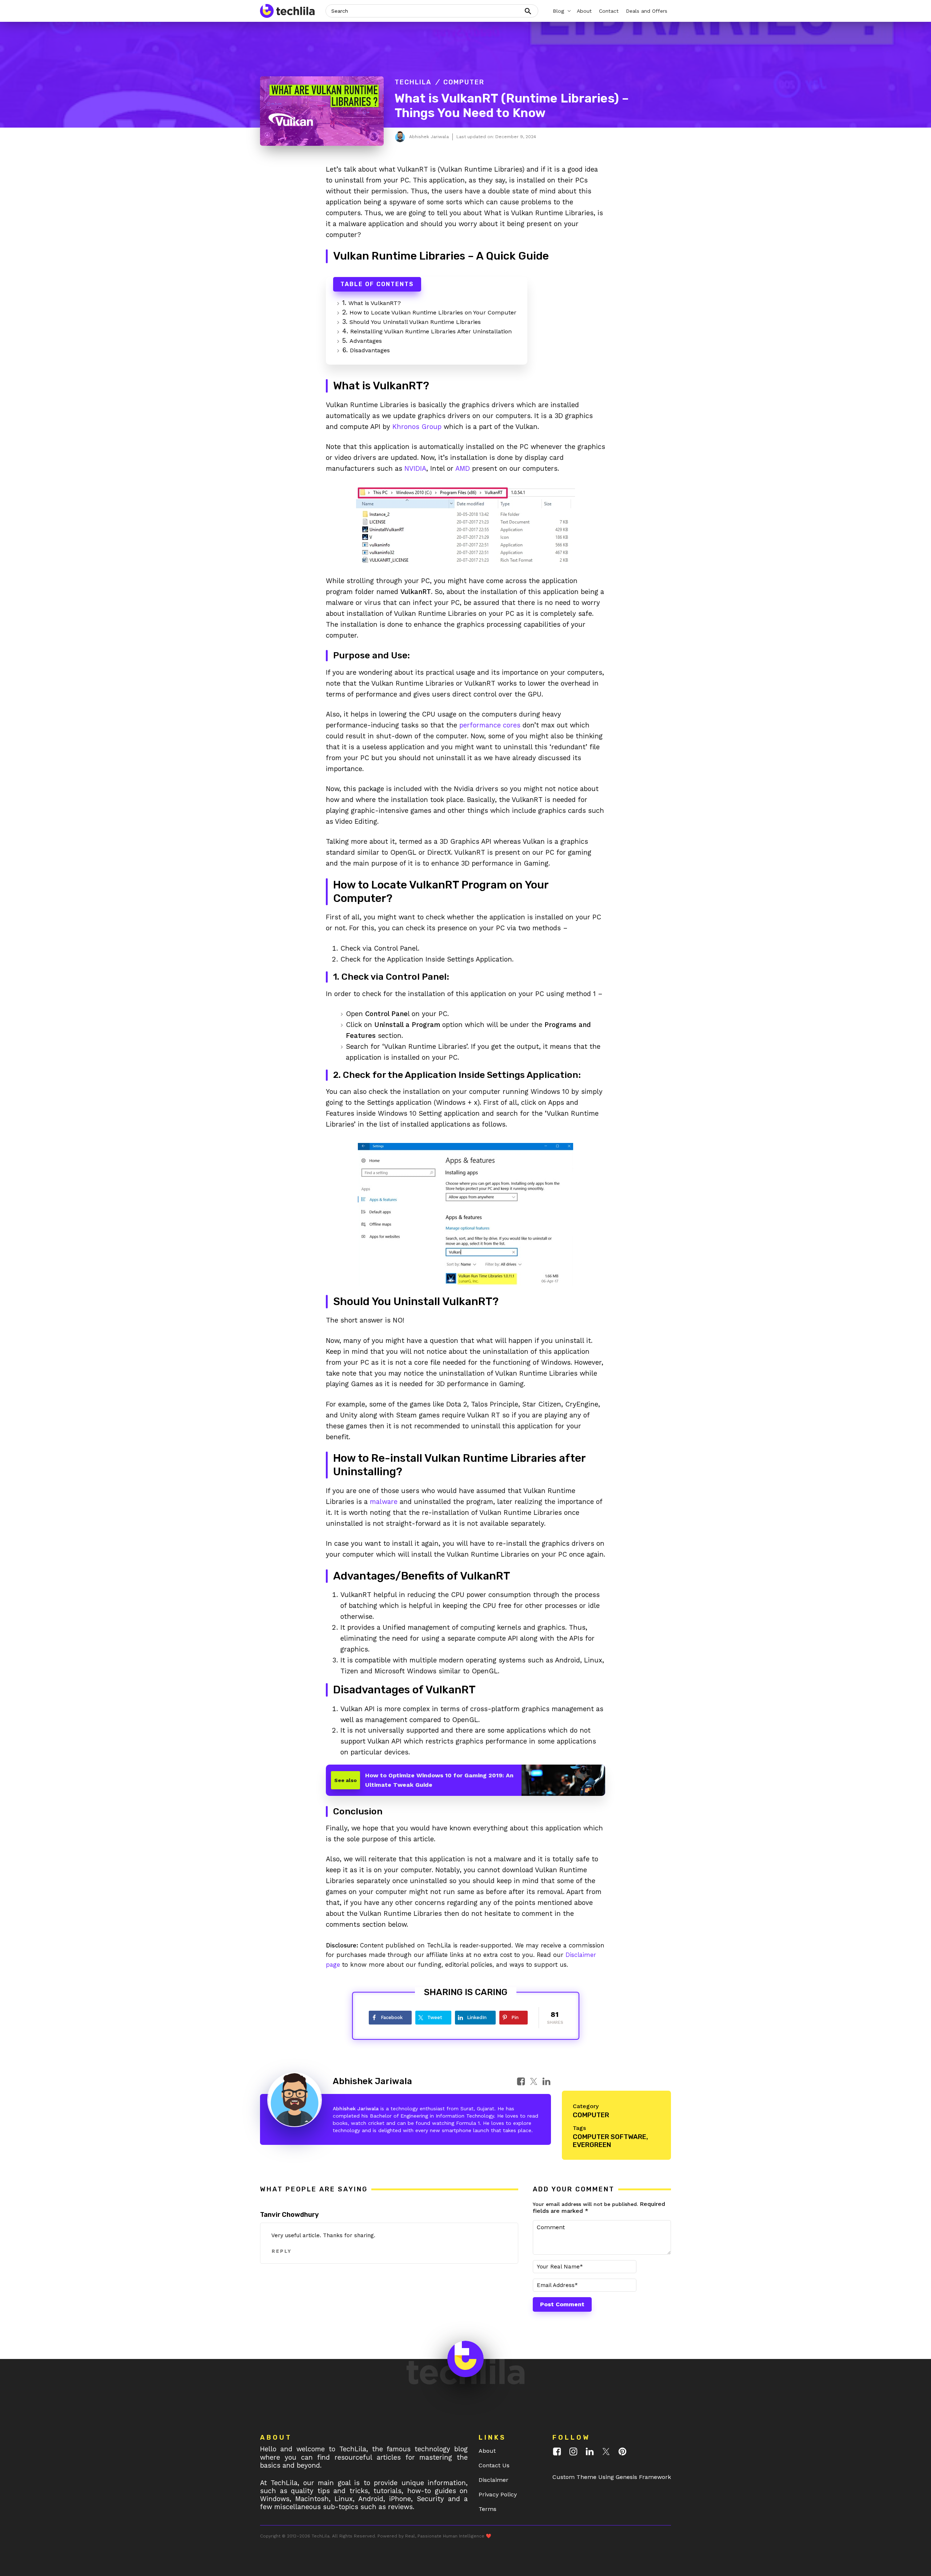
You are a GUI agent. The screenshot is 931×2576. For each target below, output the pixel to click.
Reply (282, 2251)
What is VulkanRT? (375, 303)
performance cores (490, 725)
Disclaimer (494, 2480)
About (487, 2451)
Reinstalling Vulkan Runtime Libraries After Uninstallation (431, 331)
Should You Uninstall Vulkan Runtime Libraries (415, 322)
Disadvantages (370, 350)
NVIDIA (415, 468)
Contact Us (494, 2465)
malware (384, 1502)
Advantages (366, 341)
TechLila (413, 82)
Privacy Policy (498, 2494)
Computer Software (610, 2137)
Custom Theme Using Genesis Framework (612, 2477)
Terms (488, 2509)
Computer (464, 82)
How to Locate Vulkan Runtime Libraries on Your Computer (433, 312)
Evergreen (592, 2145)
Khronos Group (417, 427)
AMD (463, 468)
